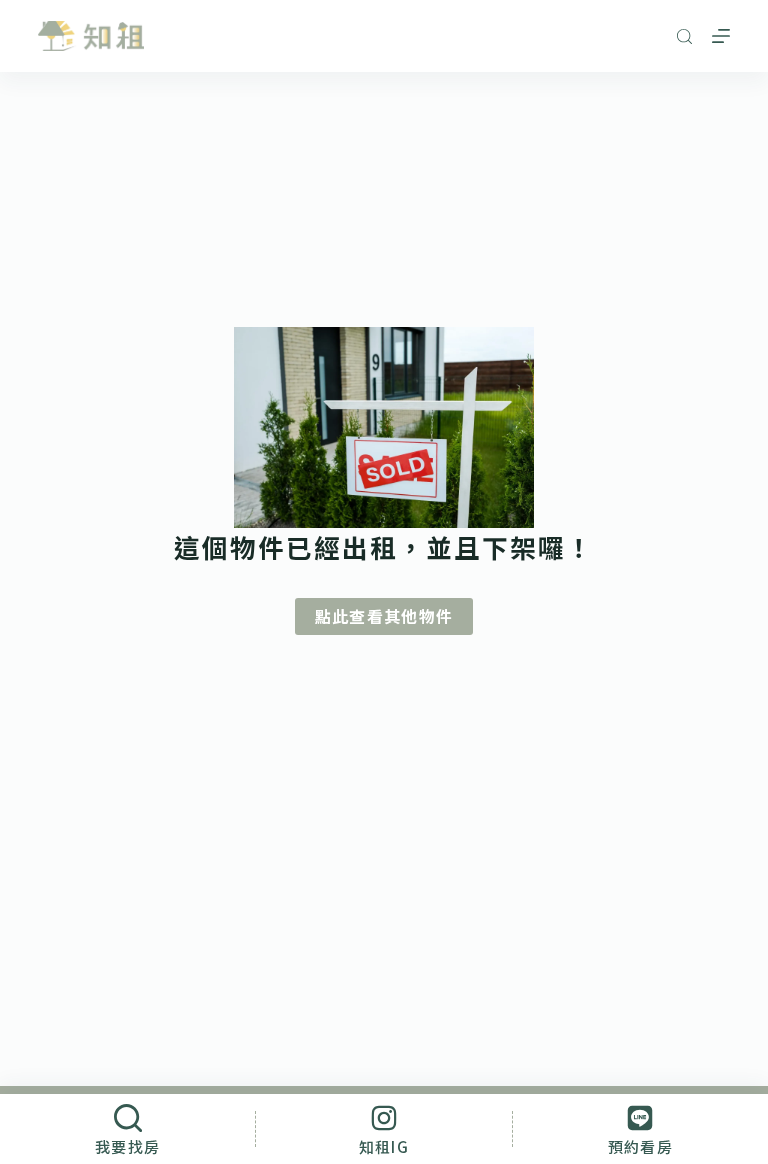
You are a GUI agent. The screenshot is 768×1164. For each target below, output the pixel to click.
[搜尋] (684, 36)
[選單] (721, 36)
